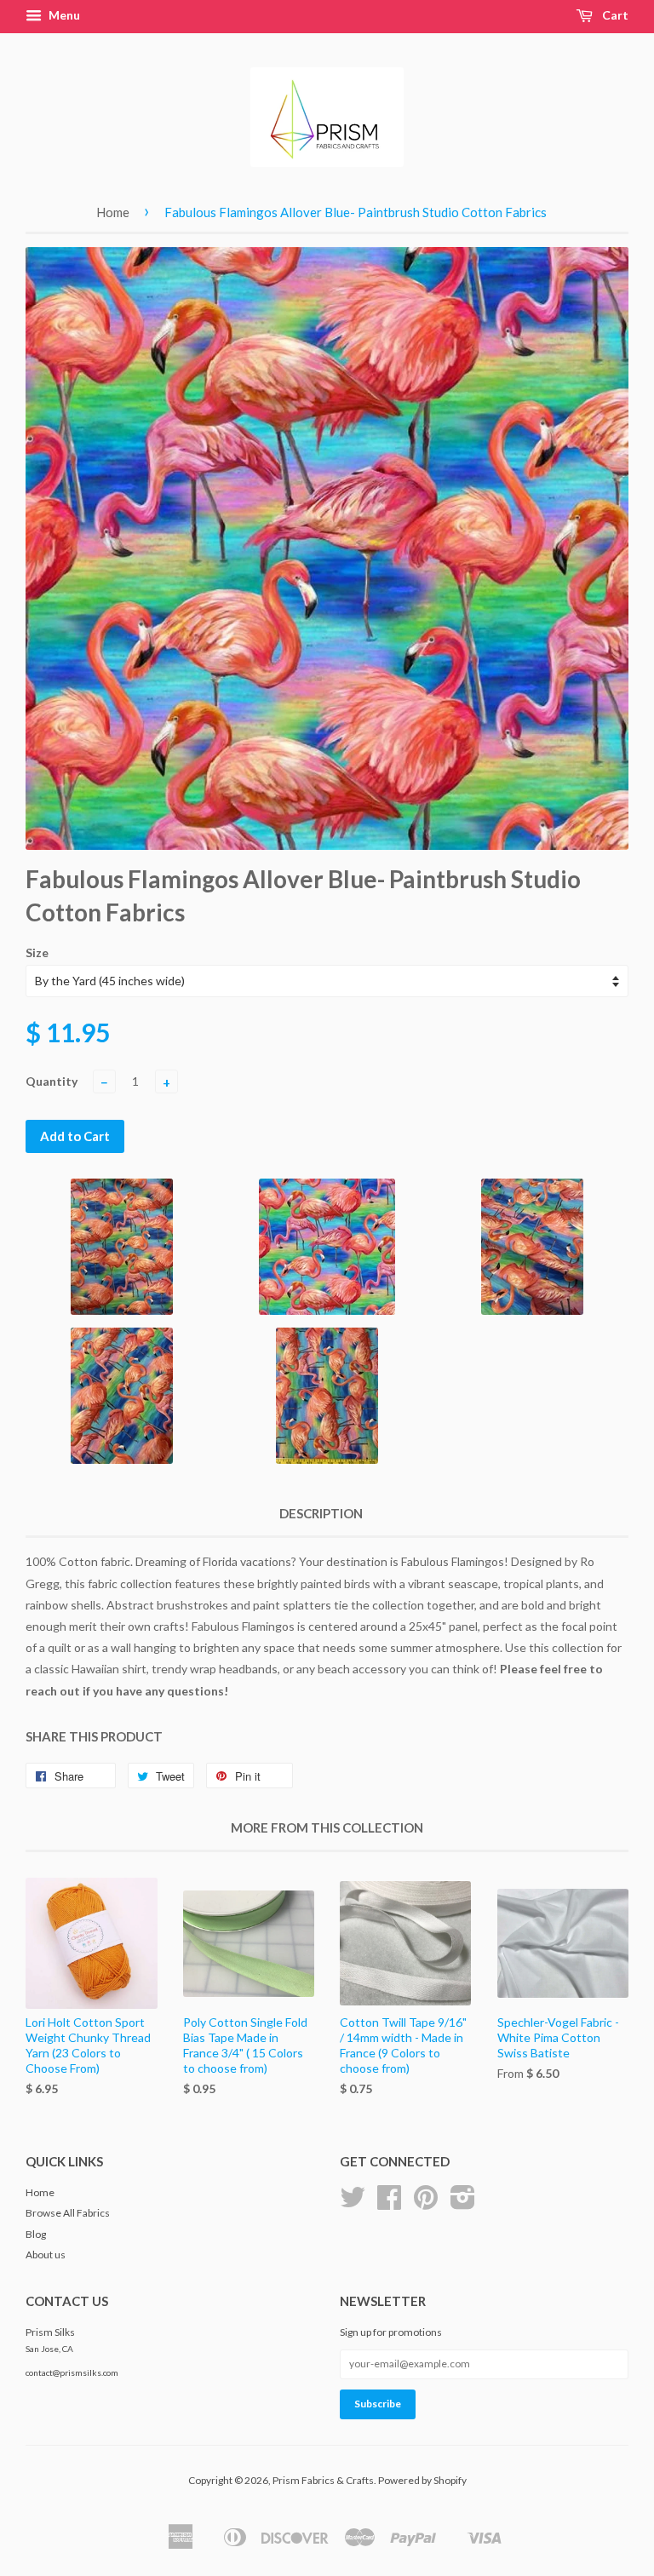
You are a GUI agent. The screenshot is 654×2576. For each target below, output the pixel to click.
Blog (36, 2234)
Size (37, 952)
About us (46, 2255)
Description (321, 1513)
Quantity (52, 1081)
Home (113, 212)
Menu (63, 15)
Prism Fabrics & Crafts (323, 2480)
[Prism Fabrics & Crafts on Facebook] (389, 2203)
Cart (614, 15)
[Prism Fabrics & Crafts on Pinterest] (426, 2203)
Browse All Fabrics (68, 2213)
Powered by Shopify (422, 2480)
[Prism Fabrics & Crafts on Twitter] (353, 2203)
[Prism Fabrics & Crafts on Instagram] (463, 2203)
